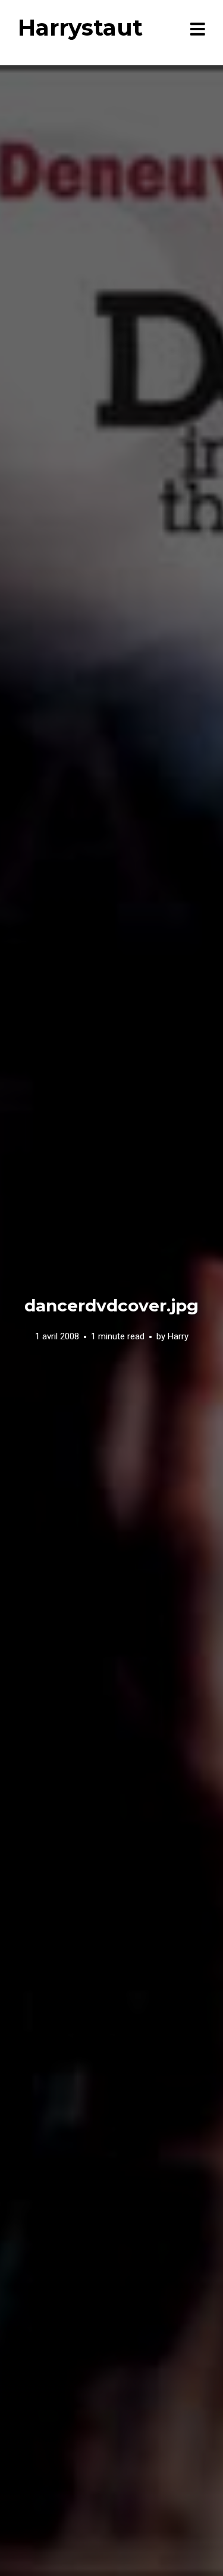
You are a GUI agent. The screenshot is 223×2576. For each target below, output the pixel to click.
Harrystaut (80, 28)
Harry (178, 1336)
